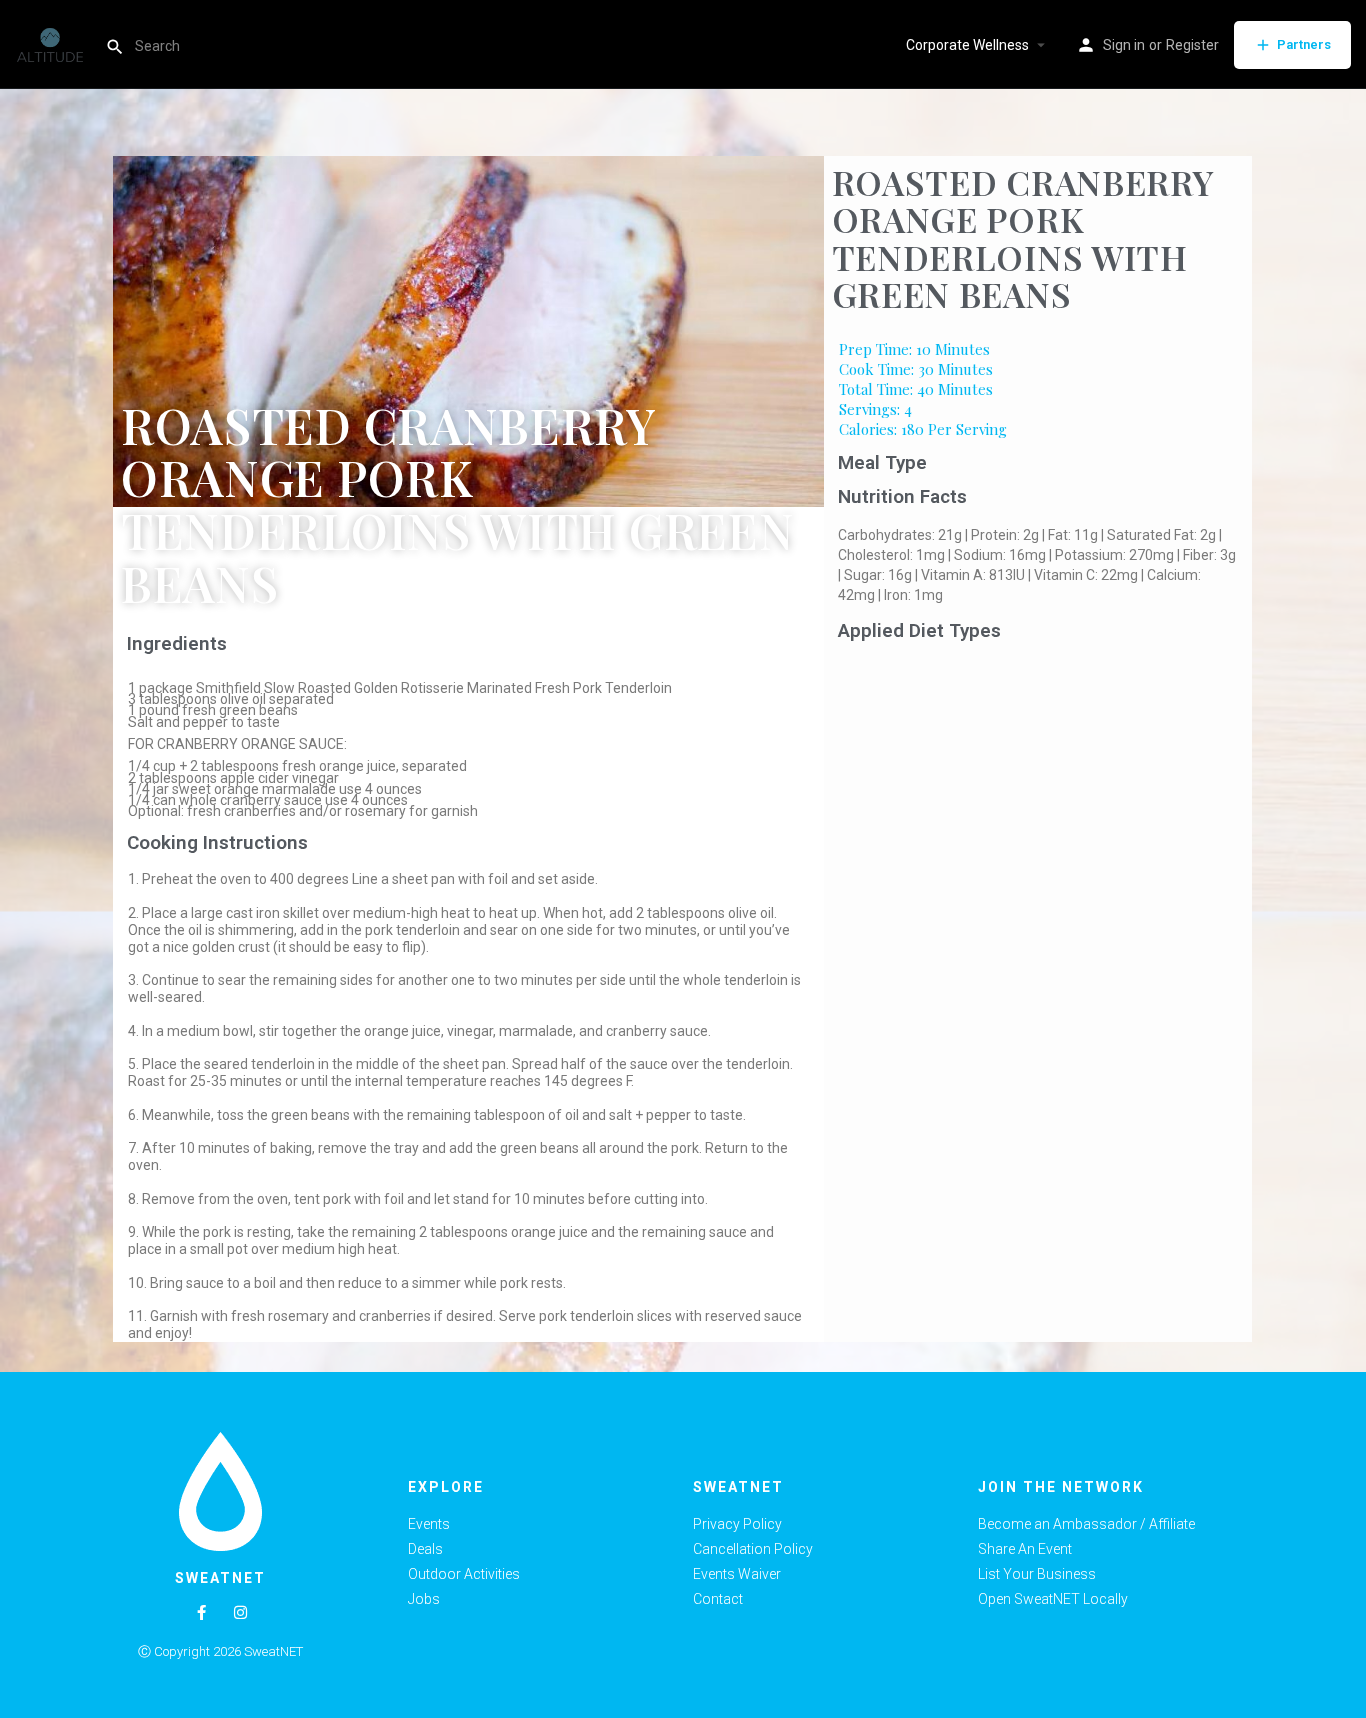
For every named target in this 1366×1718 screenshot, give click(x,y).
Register (1192, 45)
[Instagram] (240, 1612)
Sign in (1124, 45)
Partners (1304, 44)
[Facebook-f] (201, 1612)
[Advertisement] (1038, 799)
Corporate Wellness (967, 45)
